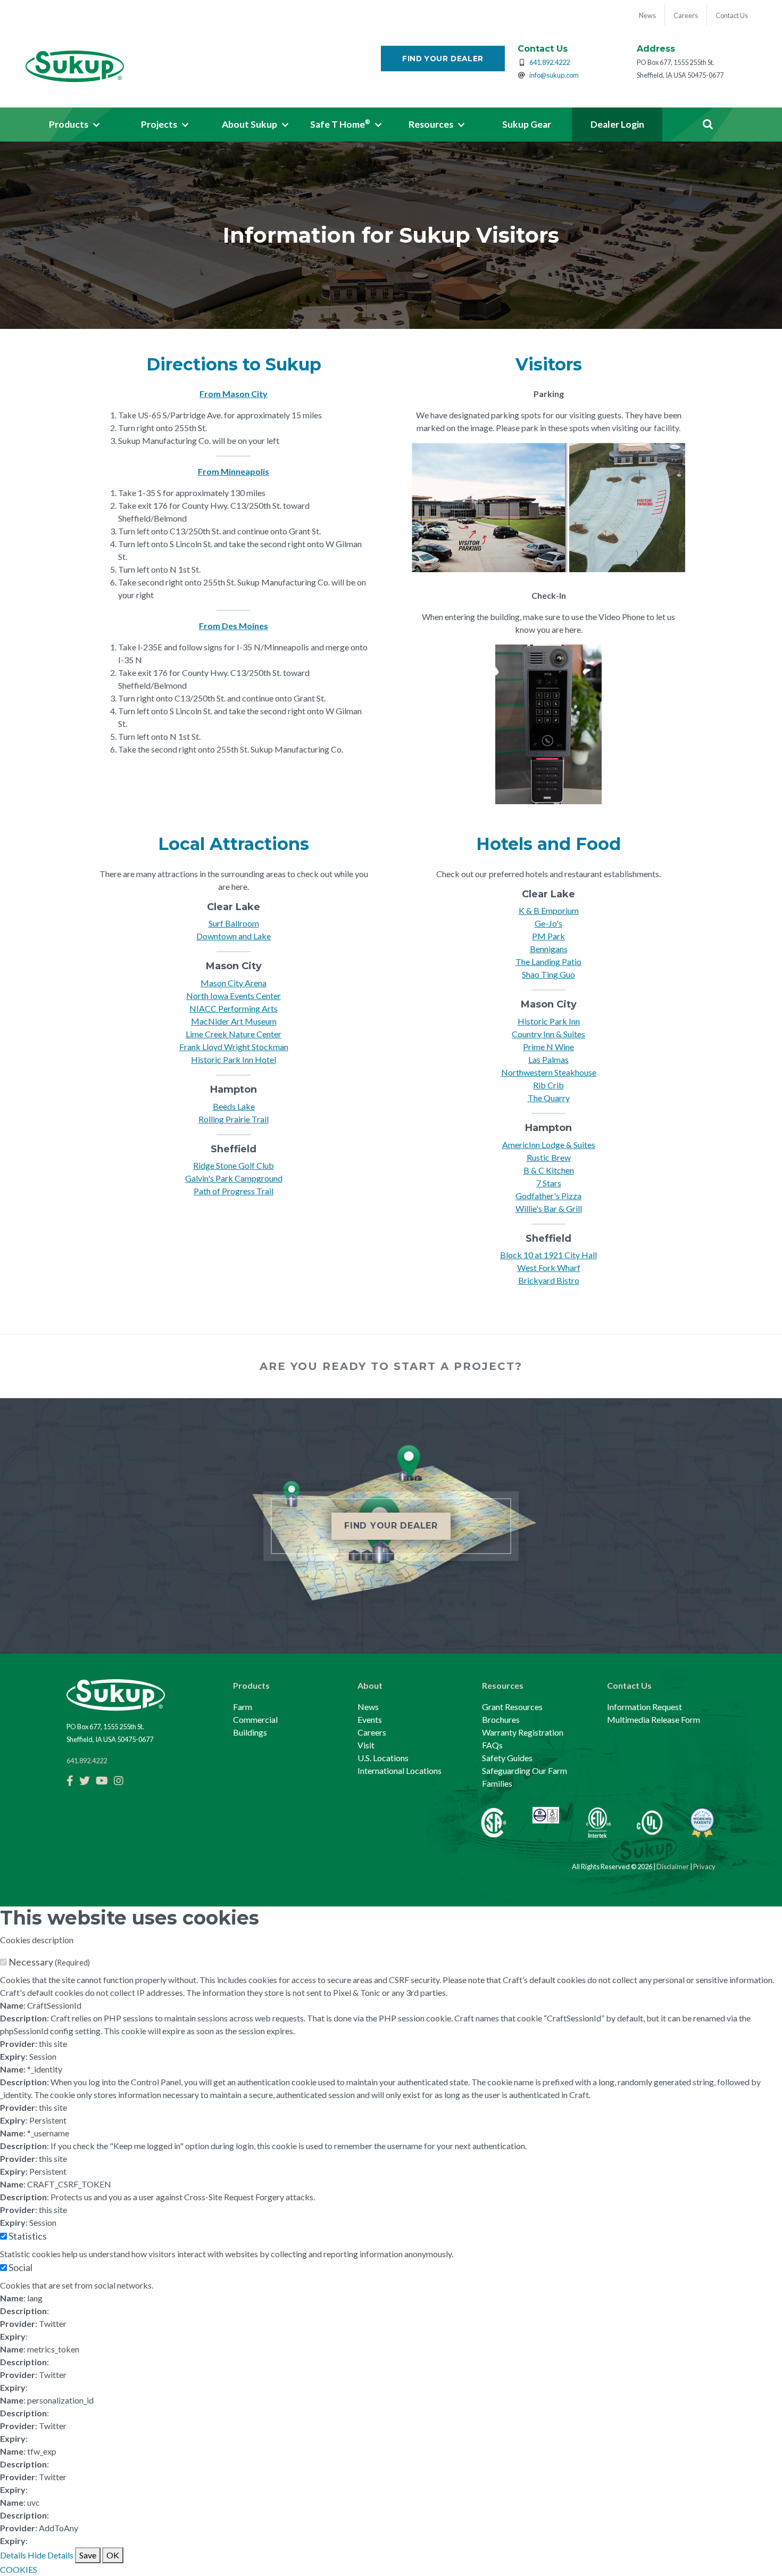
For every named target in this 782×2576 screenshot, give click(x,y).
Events (370, 1719)
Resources (503, 1685)
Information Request (644, 1707)
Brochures (501, 1719)
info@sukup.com (554, 75)
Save (88, 2555)
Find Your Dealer (443, 59)
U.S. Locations (383, 1758)
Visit (366, 1745)
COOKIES (19, 2569)
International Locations (400, 1770)
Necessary (49, 1962)
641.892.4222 (550, 62)
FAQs (492, 1745)
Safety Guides (507, 1758)
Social (20, 2267)
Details (13, 2555)
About (370, 1685)
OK (113, 2555)
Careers (372, 1732)
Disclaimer (673, 1867)
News (368, 1707)
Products (251, 1685)
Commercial (255, 1719)
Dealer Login (617, 124)
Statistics (28, 2236)
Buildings (250, 1732)
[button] (74, 125)
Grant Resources (512, 1707)
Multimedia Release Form (654, 1719)
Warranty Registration (523, 1732)
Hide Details (51, 2555)
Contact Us (629, 1685)
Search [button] (708, 125)
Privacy (704, 1867)
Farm (243, 1707)
